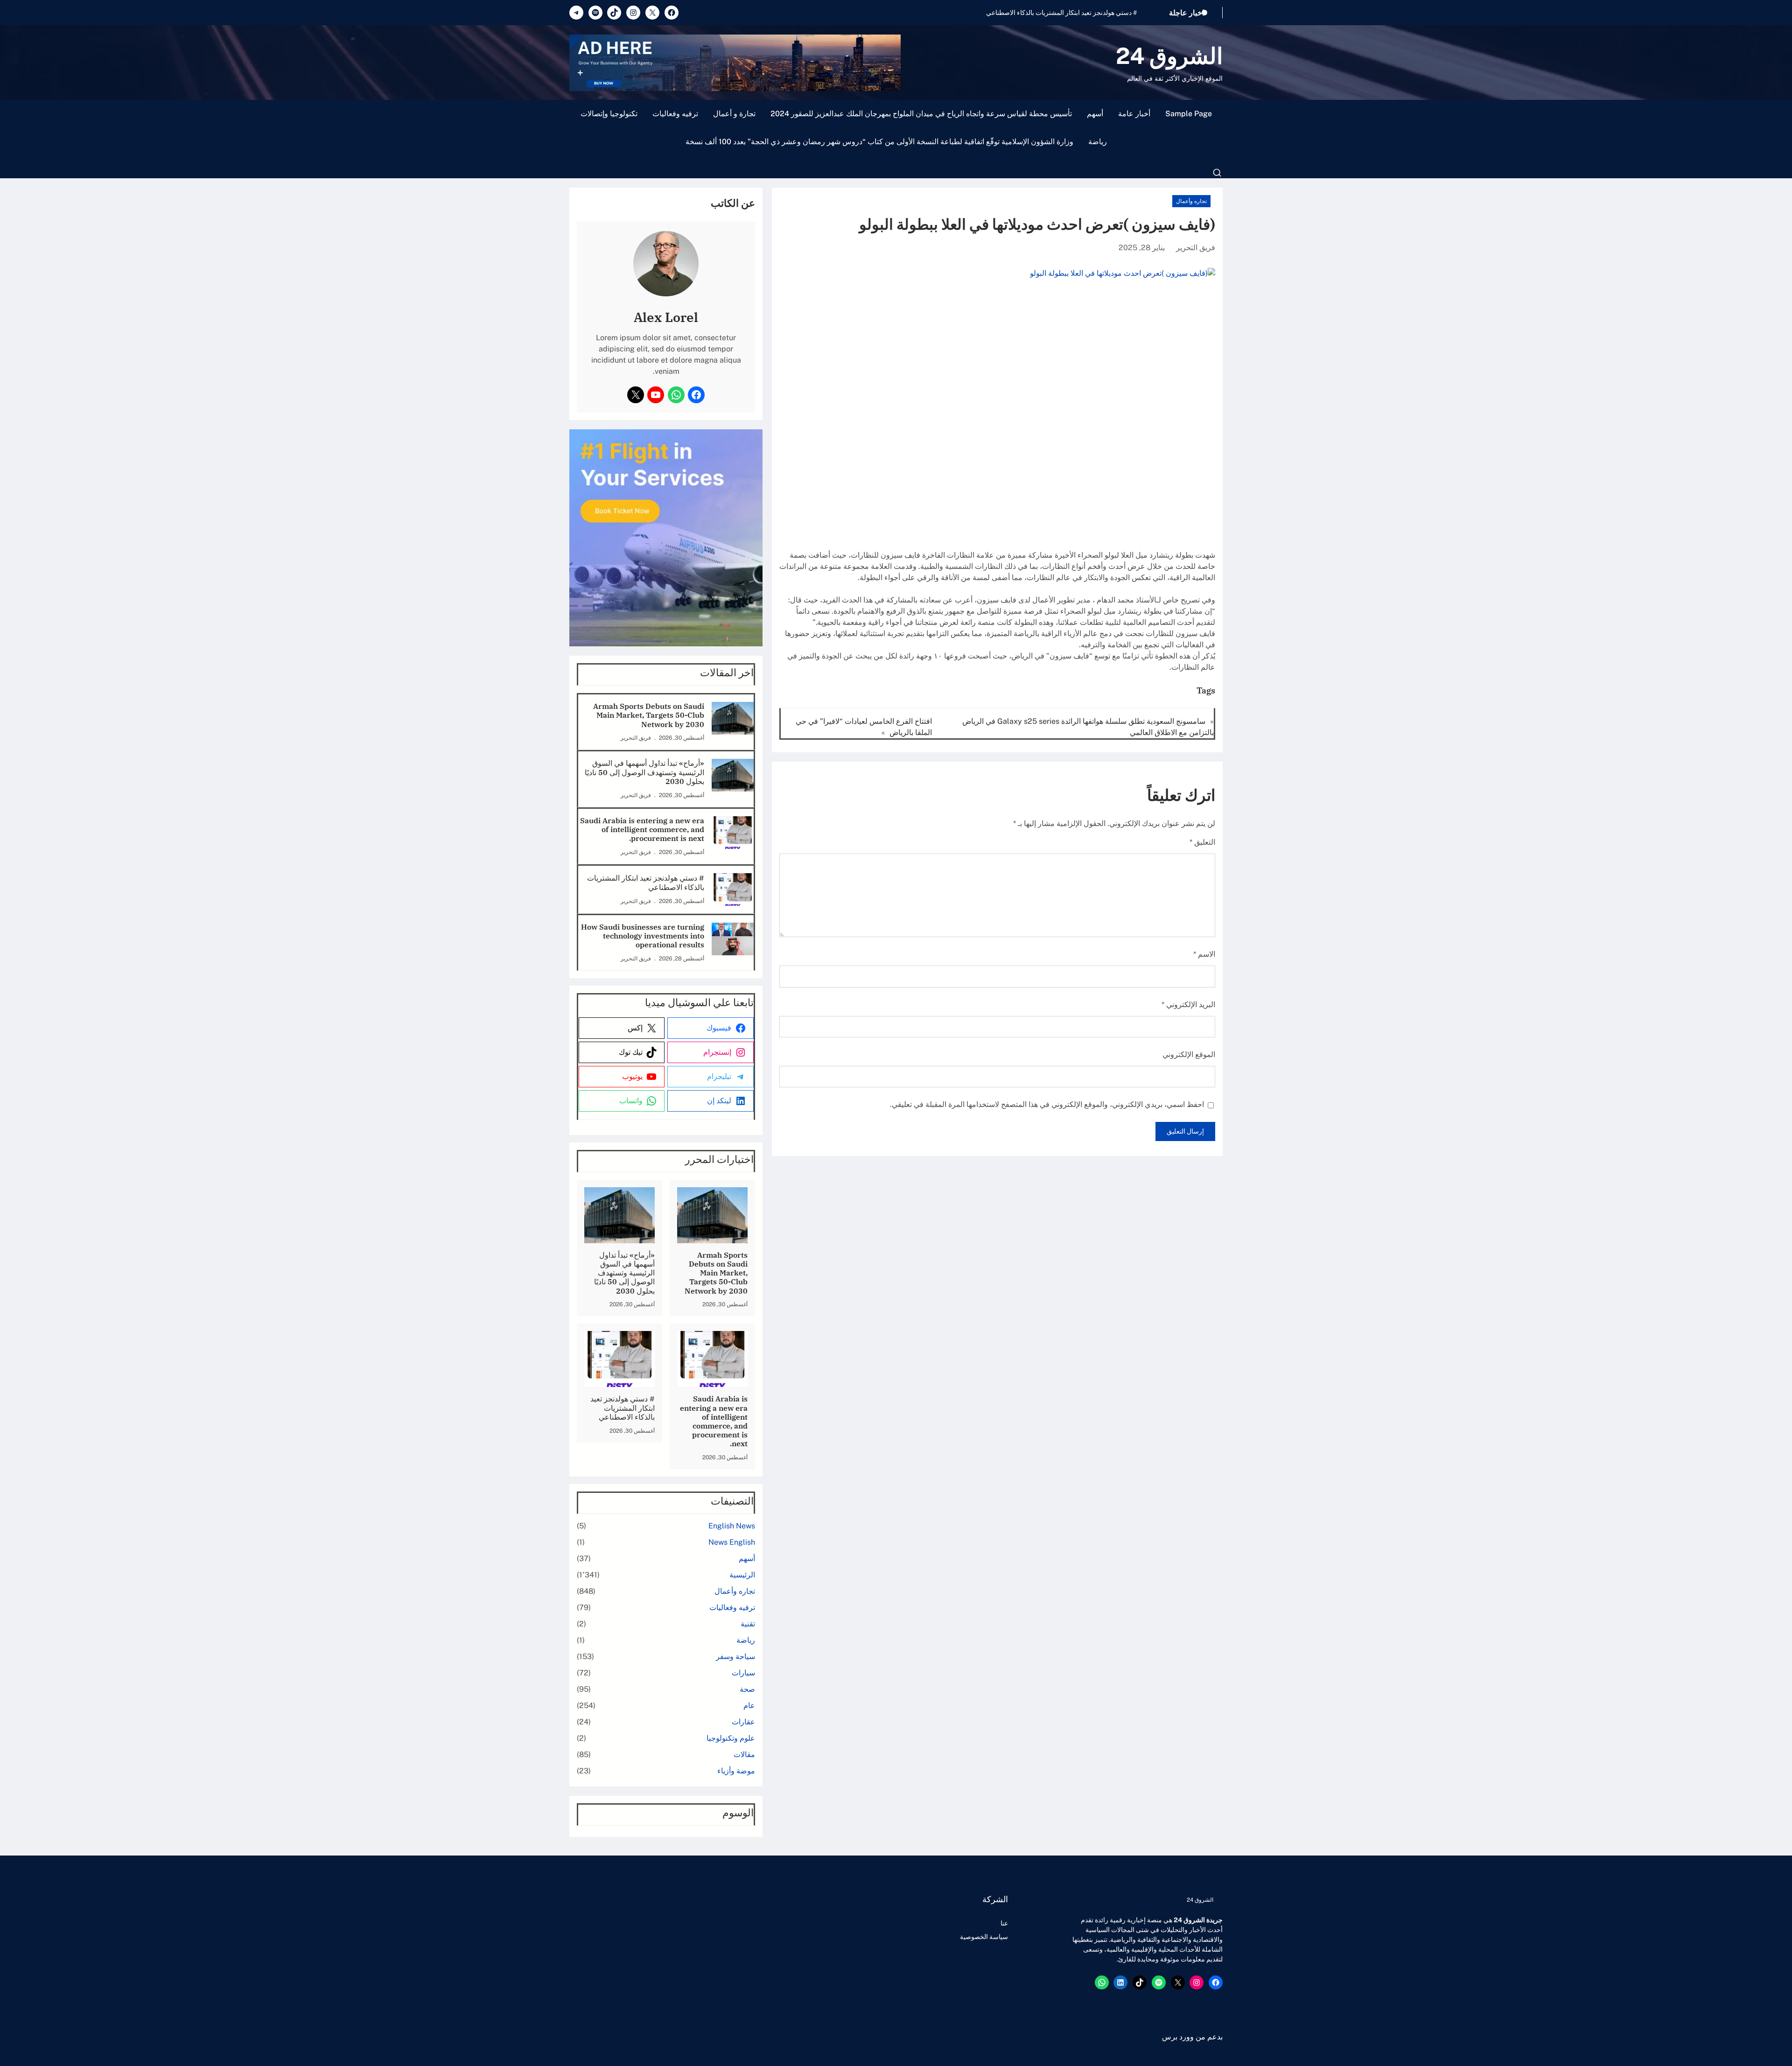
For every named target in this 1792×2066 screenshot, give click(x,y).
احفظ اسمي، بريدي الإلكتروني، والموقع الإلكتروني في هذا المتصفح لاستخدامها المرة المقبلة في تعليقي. (1047, 1104)
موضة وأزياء (736, 1771)
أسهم (1095, 114)
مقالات (744, 1754)
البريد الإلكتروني (1188, 1005)
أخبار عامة (1134, 114)
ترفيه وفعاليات (675, 114)
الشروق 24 (1169, 56)
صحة (747, 1689)
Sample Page (1189, 114)
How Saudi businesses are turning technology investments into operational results (1015, 13)
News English (732, 1542)
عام (749, 1705)
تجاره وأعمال (1191, 201)
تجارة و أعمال (734, 114)
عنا (1004, 1923)
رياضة (1098, 142)
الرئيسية (742, 1575)
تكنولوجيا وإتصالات (609, 114)
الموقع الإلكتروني (1189, 1054)
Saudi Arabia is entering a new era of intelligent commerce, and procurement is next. (642, 830)
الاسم (1204, 954)
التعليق (1202, 842)
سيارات (743, 1673)
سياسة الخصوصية (984, 1937)
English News (732, 1526)
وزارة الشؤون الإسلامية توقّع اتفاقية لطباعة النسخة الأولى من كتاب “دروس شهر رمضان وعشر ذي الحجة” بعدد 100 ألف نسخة (879, 142)
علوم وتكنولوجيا (731, 1738)
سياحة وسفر (735, 1656)
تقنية (748, 1624)
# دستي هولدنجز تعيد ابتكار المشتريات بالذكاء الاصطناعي (646, 882)
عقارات (743, 1722)
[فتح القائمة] (1217, 173)
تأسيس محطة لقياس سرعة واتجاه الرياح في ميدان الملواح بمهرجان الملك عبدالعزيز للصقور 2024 (921, 114)
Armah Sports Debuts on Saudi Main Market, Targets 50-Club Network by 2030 (649, 715)
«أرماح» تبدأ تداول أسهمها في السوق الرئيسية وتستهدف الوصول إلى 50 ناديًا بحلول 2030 (644, 772)
